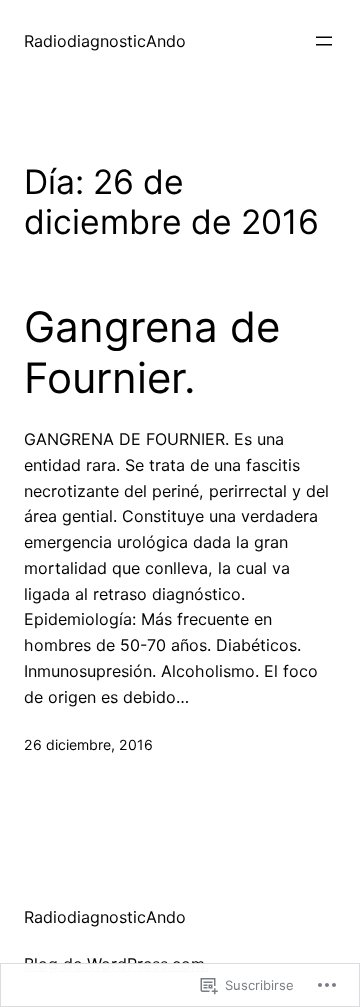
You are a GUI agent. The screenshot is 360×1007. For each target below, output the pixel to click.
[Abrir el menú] (324, 41)
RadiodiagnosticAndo (105, 41)
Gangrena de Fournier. (152, 352)
